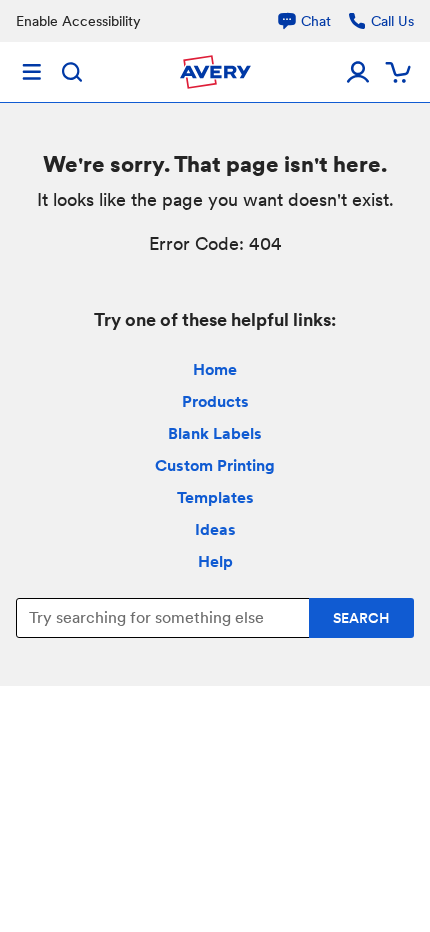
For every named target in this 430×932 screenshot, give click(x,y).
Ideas (215, 529)
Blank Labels (215, 433)
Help (215, 561)
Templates (215, 497)
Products (215, 401)
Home (215, 369)
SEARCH (361, 618)
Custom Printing (215, 465)
